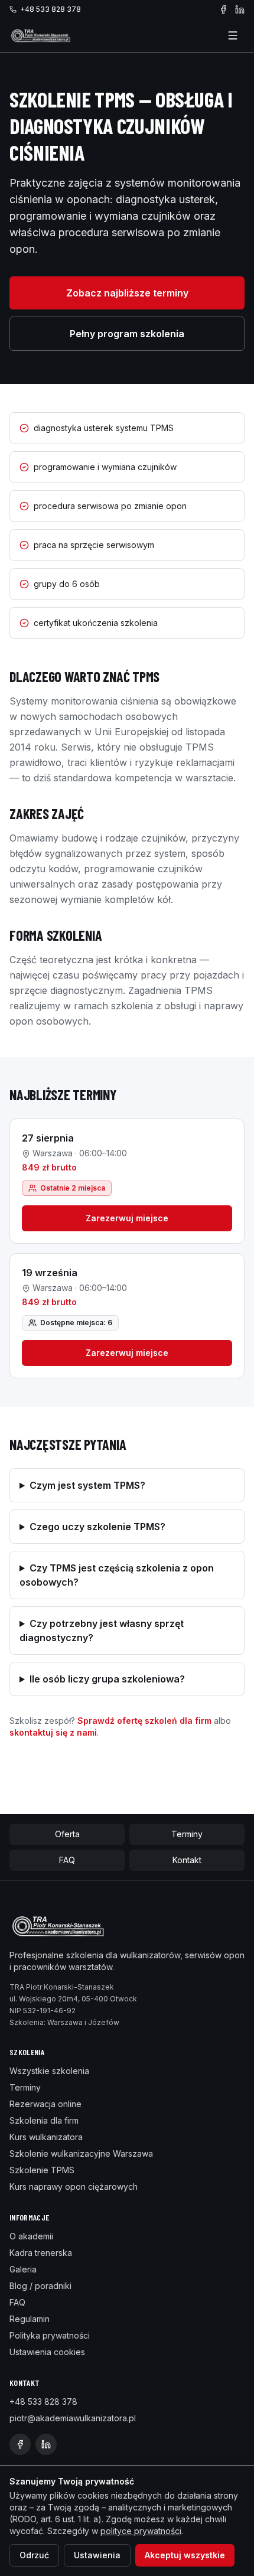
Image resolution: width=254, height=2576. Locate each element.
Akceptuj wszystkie (185, 2555)
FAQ (67, 1860)
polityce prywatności (141, 2531)
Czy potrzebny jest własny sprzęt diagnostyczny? (102, 1631)
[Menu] (233, 35)
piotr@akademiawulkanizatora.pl (73, 2418)
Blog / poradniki (40, 2286)
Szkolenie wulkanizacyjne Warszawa (81, 2153)
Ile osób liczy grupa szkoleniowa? (107, 1679)
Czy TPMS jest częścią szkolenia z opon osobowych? (117, 1575)
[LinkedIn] (240, 9)
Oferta (67, 1834)
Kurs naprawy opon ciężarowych (74, 2187)
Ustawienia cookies (47, 2352)
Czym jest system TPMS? (87, 1485)
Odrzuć (34, 2555)
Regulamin (30, 2319)
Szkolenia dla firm (44, 2120)
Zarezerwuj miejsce (127, 1218)
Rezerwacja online (45, 2104)
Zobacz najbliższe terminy (127, 293)
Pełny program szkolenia (127, 334)
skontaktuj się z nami (53, 1732)
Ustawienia (97, 2555)
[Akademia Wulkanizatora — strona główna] (41, 35)
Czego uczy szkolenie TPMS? (97, 1527)
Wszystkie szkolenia (49, 2071)
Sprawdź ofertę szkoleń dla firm (144, 1721)
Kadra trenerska (41, 2253)
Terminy (187, 1834)
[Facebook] (223, 9)
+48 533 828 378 (51, 9)
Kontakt (187, 1860)
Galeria (23, 2269)
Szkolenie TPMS (42, 2170)
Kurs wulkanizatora (46, 2137)
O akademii (31, 2236)
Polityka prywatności (50, 2335)
